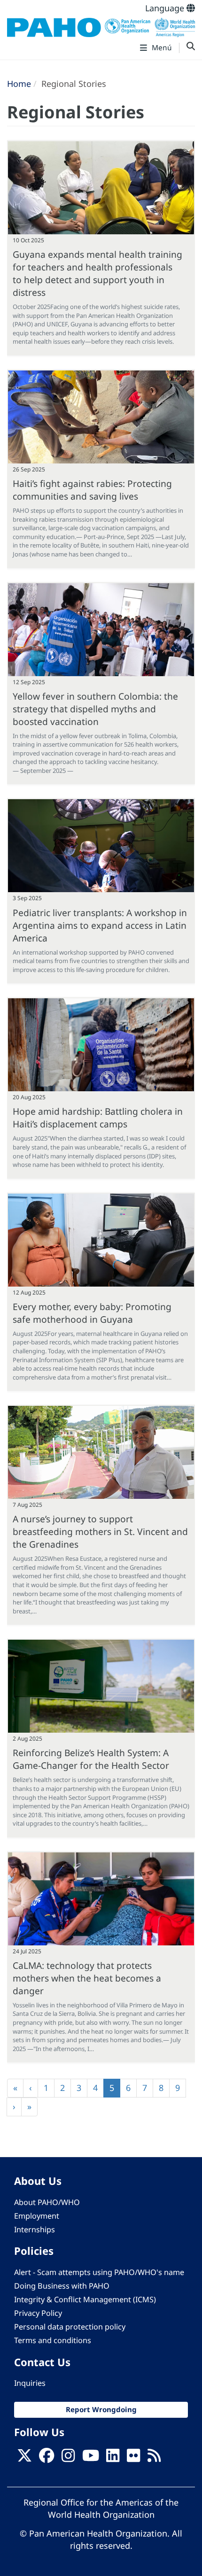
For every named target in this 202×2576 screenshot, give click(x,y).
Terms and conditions (53, 2340)
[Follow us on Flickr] (133, 2459)
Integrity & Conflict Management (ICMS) (85, 2299)
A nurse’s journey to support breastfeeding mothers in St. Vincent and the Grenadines (100, 1531)
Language (166, 8)
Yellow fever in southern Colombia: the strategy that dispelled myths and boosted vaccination (95, 709)
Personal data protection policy (70, 2327)
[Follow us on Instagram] (68, 2459)
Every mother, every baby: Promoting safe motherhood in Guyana (92, 1313)
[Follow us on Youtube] (91, 2459)
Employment (37, 2216)
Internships (35, 2229)
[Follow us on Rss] (154, 2459)
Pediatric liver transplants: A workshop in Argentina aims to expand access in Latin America (100, 925)
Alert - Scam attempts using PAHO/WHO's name (99, 2272)
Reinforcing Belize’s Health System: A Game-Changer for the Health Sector (91, 1759)
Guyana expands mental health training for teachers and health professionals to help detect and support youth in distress (97, 273)
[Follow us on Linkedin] (113, 2459)
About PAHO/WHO (47, 2202)
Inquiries (30, 2383)
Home (19, 84)
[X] (24, 2459)
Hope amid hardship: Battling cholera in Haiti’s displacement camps (98, 1118)
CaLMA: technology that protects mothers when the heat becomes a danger (87, 1978)
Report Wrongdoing (101, 2409)
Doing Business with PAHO (62, 2286)
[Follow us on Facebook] (47, 2459)
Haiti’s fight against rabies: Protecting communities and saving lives (92, 490)
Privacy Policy (38, 2313)
